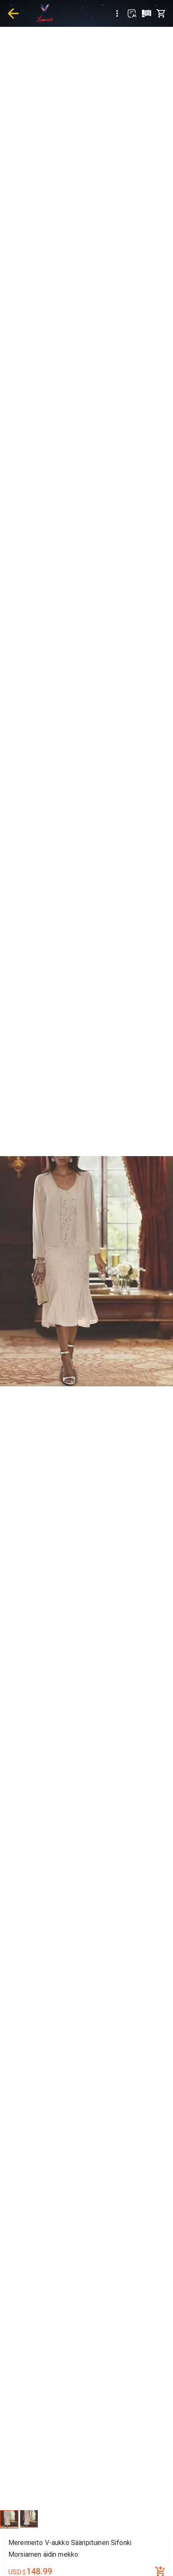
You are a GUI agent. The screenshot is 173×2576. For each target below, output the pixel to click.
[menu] (117, 13)
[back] (13, 13)
